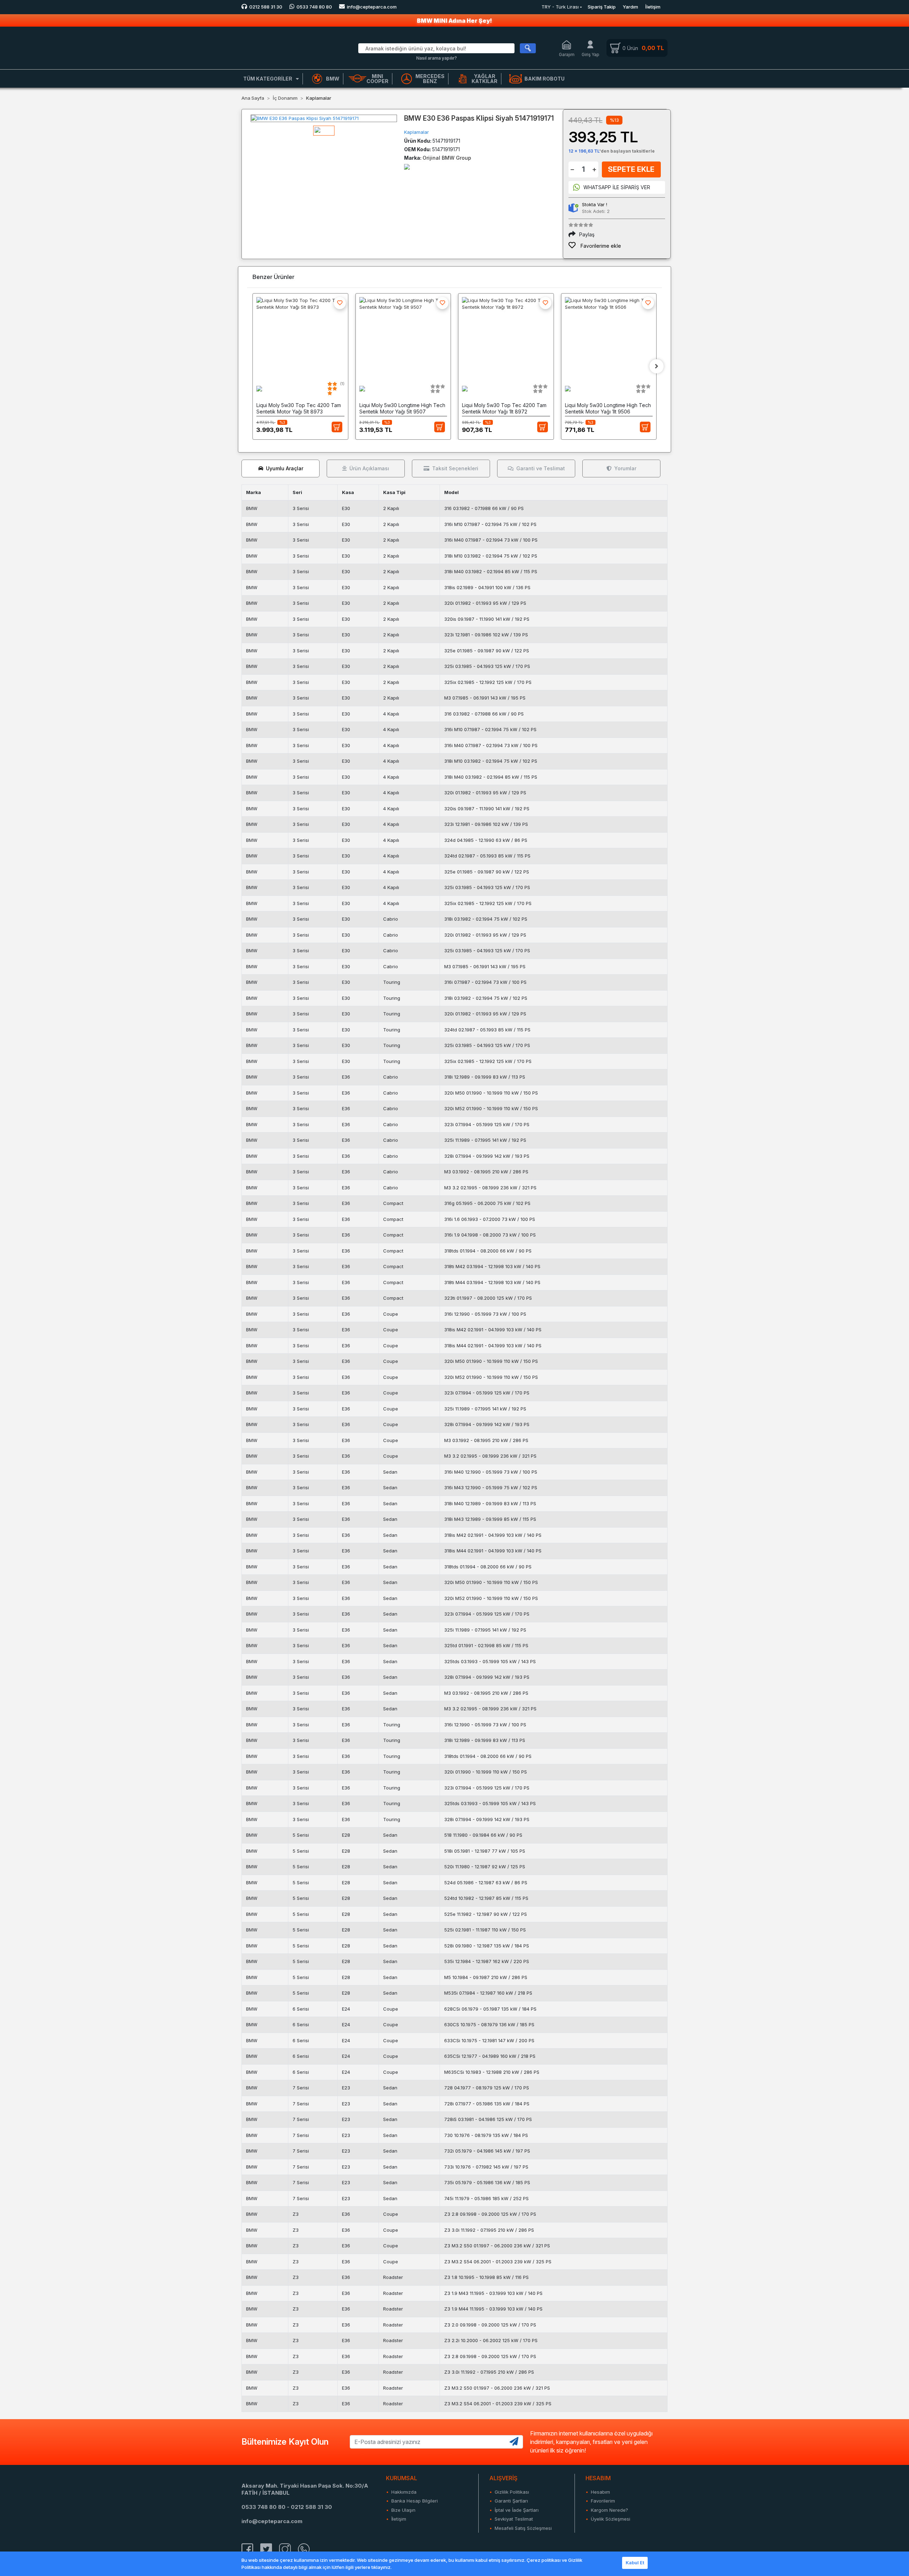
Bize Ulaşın (403, 2510)
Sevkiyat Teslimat (514, 2519)
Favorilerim (603, 2501)
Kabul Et (635, 2563)
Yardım (630, 7)
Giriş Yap (590, 54)
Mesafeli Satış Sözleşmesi (523, 2528)
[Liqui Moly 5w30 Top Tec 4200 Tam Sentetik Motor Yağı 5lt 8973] (300, 336)
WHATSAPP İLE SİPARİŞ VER (617, 187)
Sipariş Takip (602, 7)
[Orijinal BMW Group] (407, 166)
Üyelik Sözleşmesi (611, 2519)
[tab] (281, 468)
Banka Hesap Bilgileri (415, 2501)
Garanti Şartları (511, 2501)
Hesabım (600, 2492)
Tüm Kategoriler (268, 79)
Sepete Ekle (631, 169)
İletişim (653, 7)
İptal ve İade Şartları (517, 2510)
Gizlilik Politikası (512, 2492)
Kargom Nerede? (609, 2510)
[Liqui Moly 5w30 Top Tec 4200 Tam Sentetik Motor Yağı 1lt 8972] (506, 336)
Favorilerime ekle (600, 246)
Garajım (567, 54)
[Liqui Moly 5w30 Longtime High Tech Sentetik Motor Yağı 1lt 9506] (609, 336)
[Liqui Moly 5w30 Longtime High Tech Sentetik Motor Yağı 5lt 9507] (403, 336)
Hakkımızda (404, 2492)
